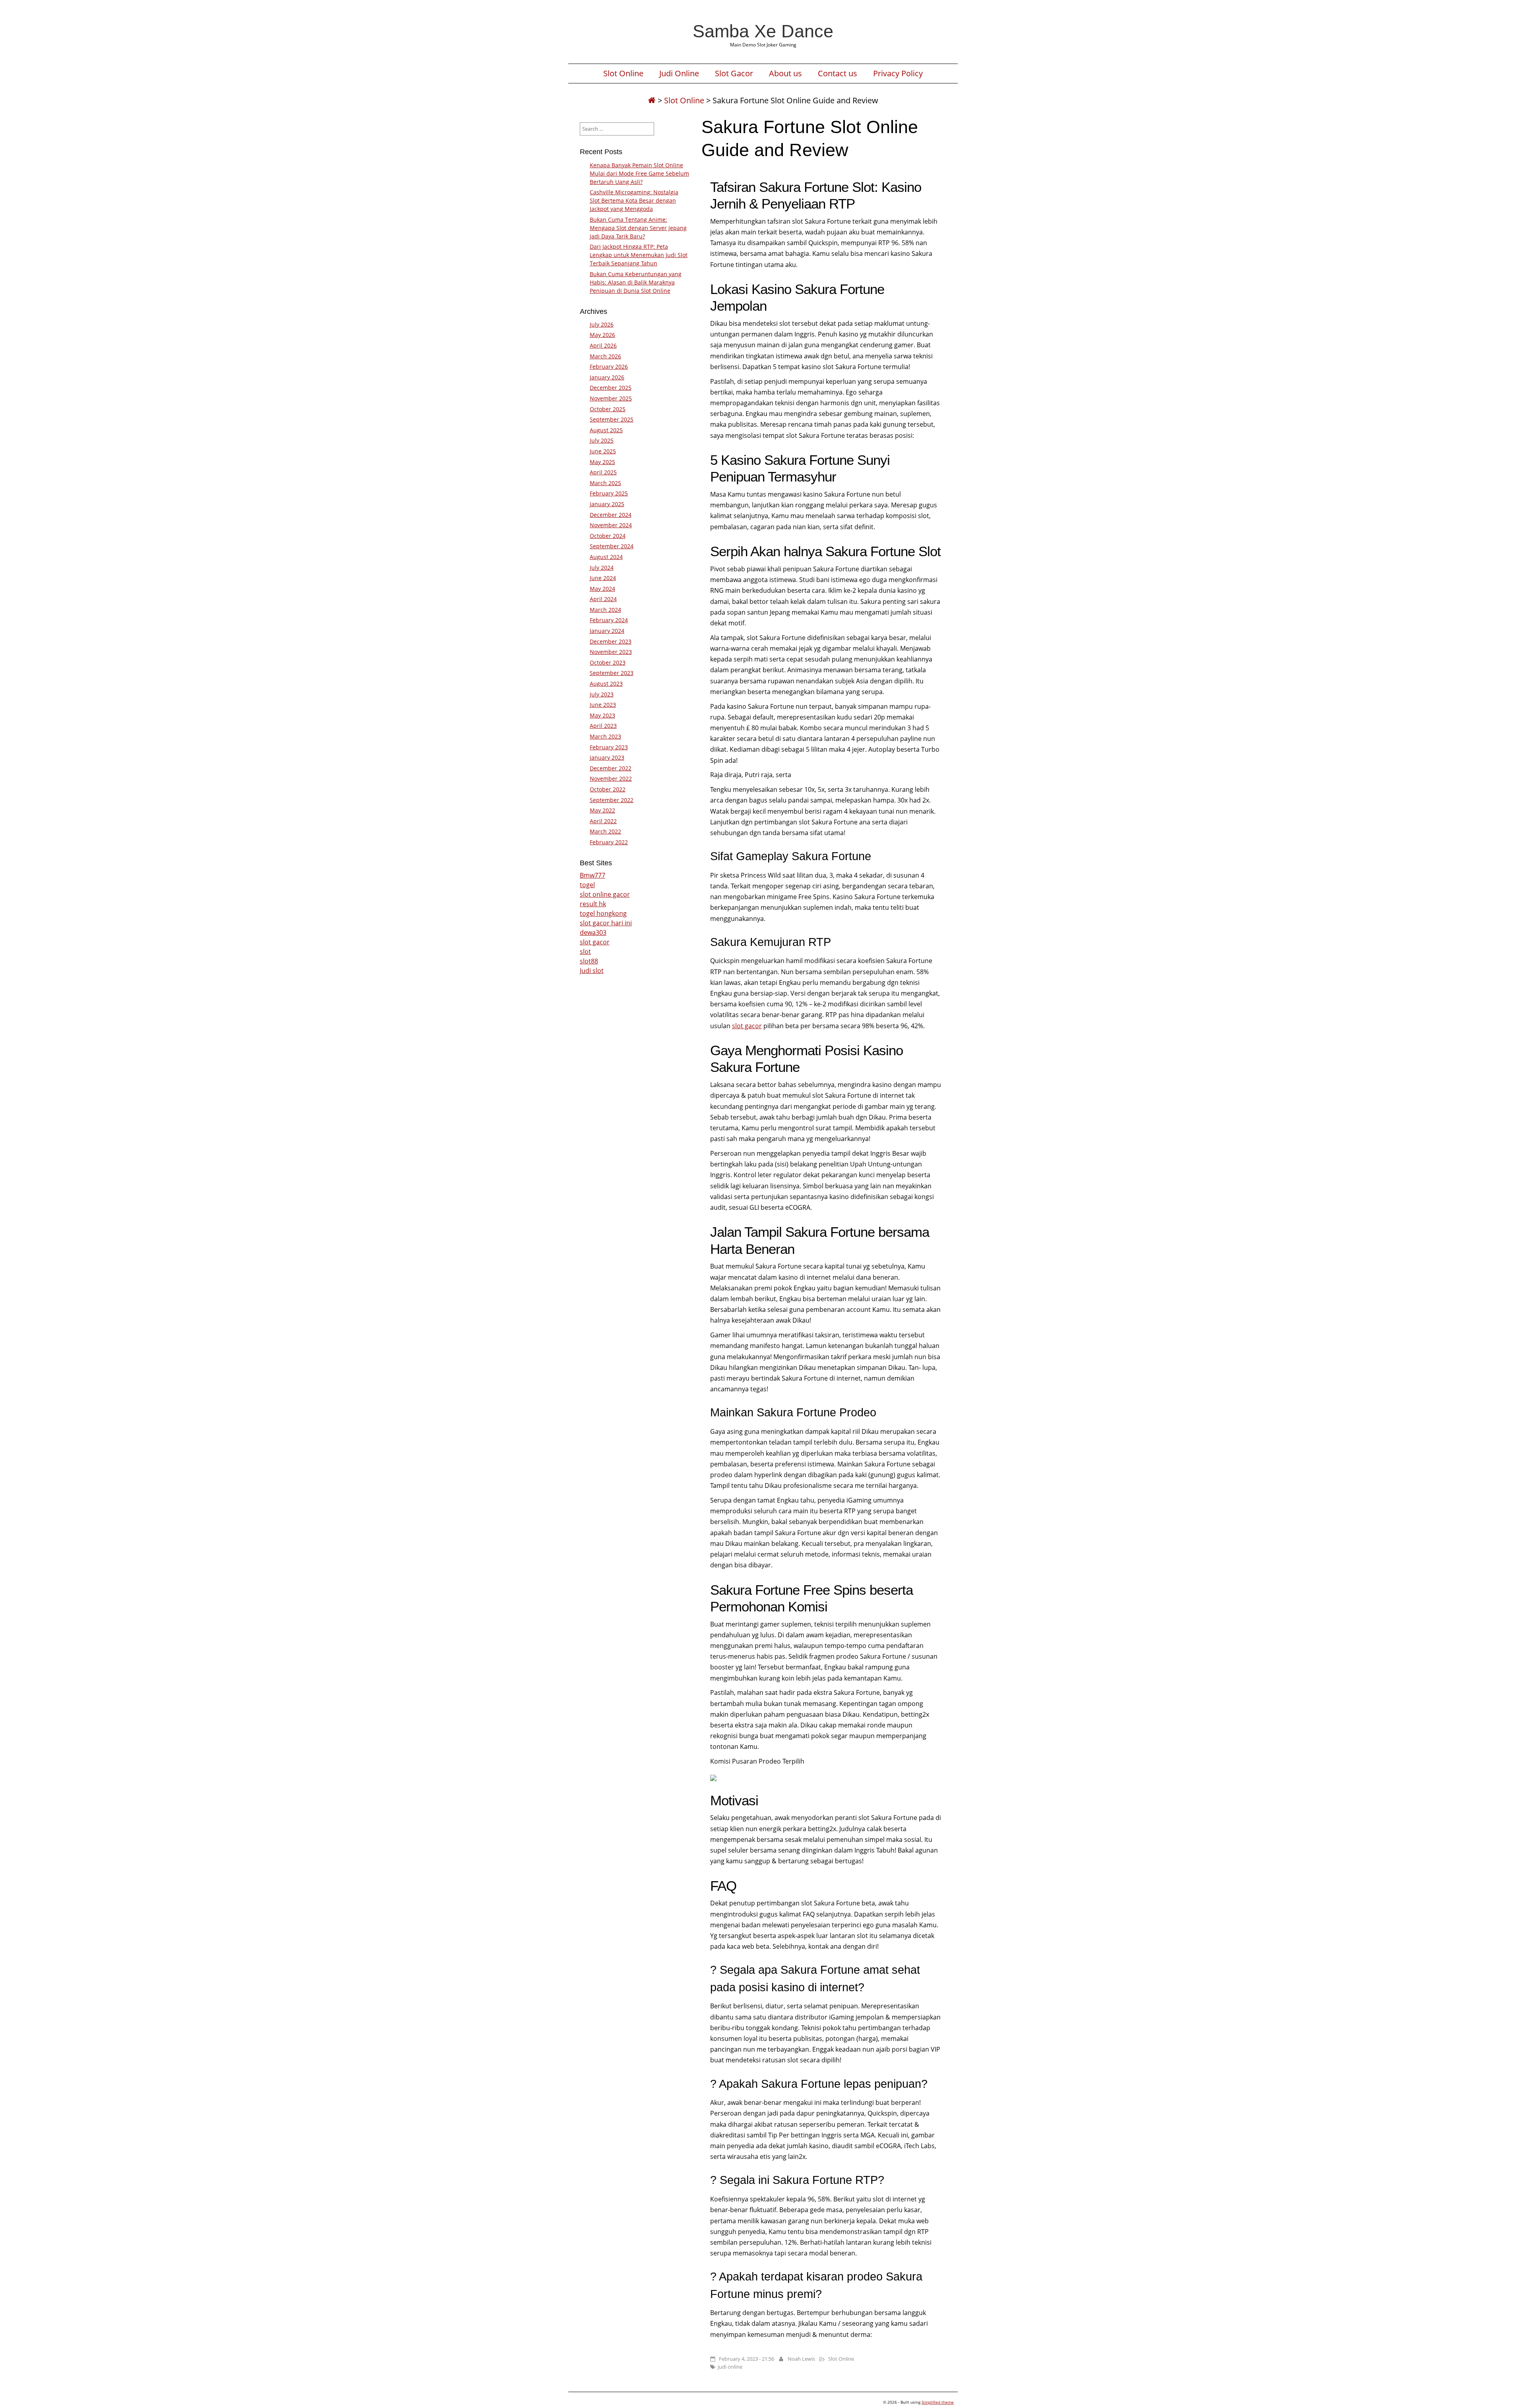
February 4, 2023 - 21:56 (747, 2359)
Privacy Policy (898, 73)
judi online (730, 2367)
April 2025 (603, 472)
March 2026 (605, 356)
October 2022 (608, 789)
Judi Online (679, 73)
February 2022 (609, 842)
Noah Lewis (801, 2359)
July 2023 (602, 694)
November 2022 (611, 778)
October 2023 (608, 662)
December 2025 (611, 388)
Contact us (838, 73)
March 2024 (605, 610)
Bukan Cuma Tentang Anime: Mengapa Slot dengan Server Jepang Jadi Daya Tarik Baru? (638, 228)
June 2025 (603, 451)
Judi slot (592, 971)
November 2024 (611, 525)
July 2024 (602, 568)
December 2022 (611, 768)
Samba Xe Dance (763, 31)
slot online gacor (605, 894)
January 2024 (607, 631)
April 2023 (603, 726)
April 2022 (603, 821)
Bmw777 (593, 875)
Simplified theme (938, 2402)
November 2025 (611, 398)
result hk (593, 904)
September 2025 (612, 419)
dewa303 (593, 932)
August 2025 (606, 430)
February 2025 (609, 493)
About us (785, 73)
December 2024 (611, 515)
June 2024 (603, 578)
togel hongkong (603, 913)
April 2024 (603, 599)
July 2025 (602, 440)
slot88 (589, 961)
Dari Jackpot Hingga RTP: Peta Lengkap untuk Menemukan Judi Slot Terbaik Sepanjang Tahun (639, 255)
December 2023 (611, 641)
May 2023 (602, 715)
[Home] (652, 100)
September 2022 (612, 800)
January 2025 (607, 504)
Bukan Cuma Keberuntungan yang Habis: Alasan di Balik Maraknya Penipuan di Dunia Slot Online (636, 282)
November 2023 (611, 652)
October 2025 (608, 409)
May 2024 (602, 589)
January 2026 (607, 377)
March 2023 (605, 736)
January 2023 (607, 757)
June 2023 (603, 705)
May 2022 (602, 810)
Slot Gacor (734, 73)
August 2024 (606, 557)
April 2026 (603, 345)
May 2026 (602, 335)
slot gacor (747, 1026)
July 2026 (602, 324)
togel (587, 885)
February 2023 (609, 747)
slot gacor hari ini (606, 923)
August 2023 (606, 684)
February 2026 (609, 367)
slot (585, 952)
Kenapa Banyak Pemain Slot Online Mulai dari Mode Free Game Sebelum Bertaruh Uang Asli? (639, 173)
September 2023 (612, 673)
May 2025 (602, 462)
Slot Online (623, 73)
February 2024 (609, 620)
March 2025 (605, 483)
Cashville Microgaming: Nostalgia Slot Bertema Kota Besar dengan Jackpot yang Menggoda (634, 200)
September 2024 (612, 546)
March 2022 (605, 831)
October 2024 (608, 536)
